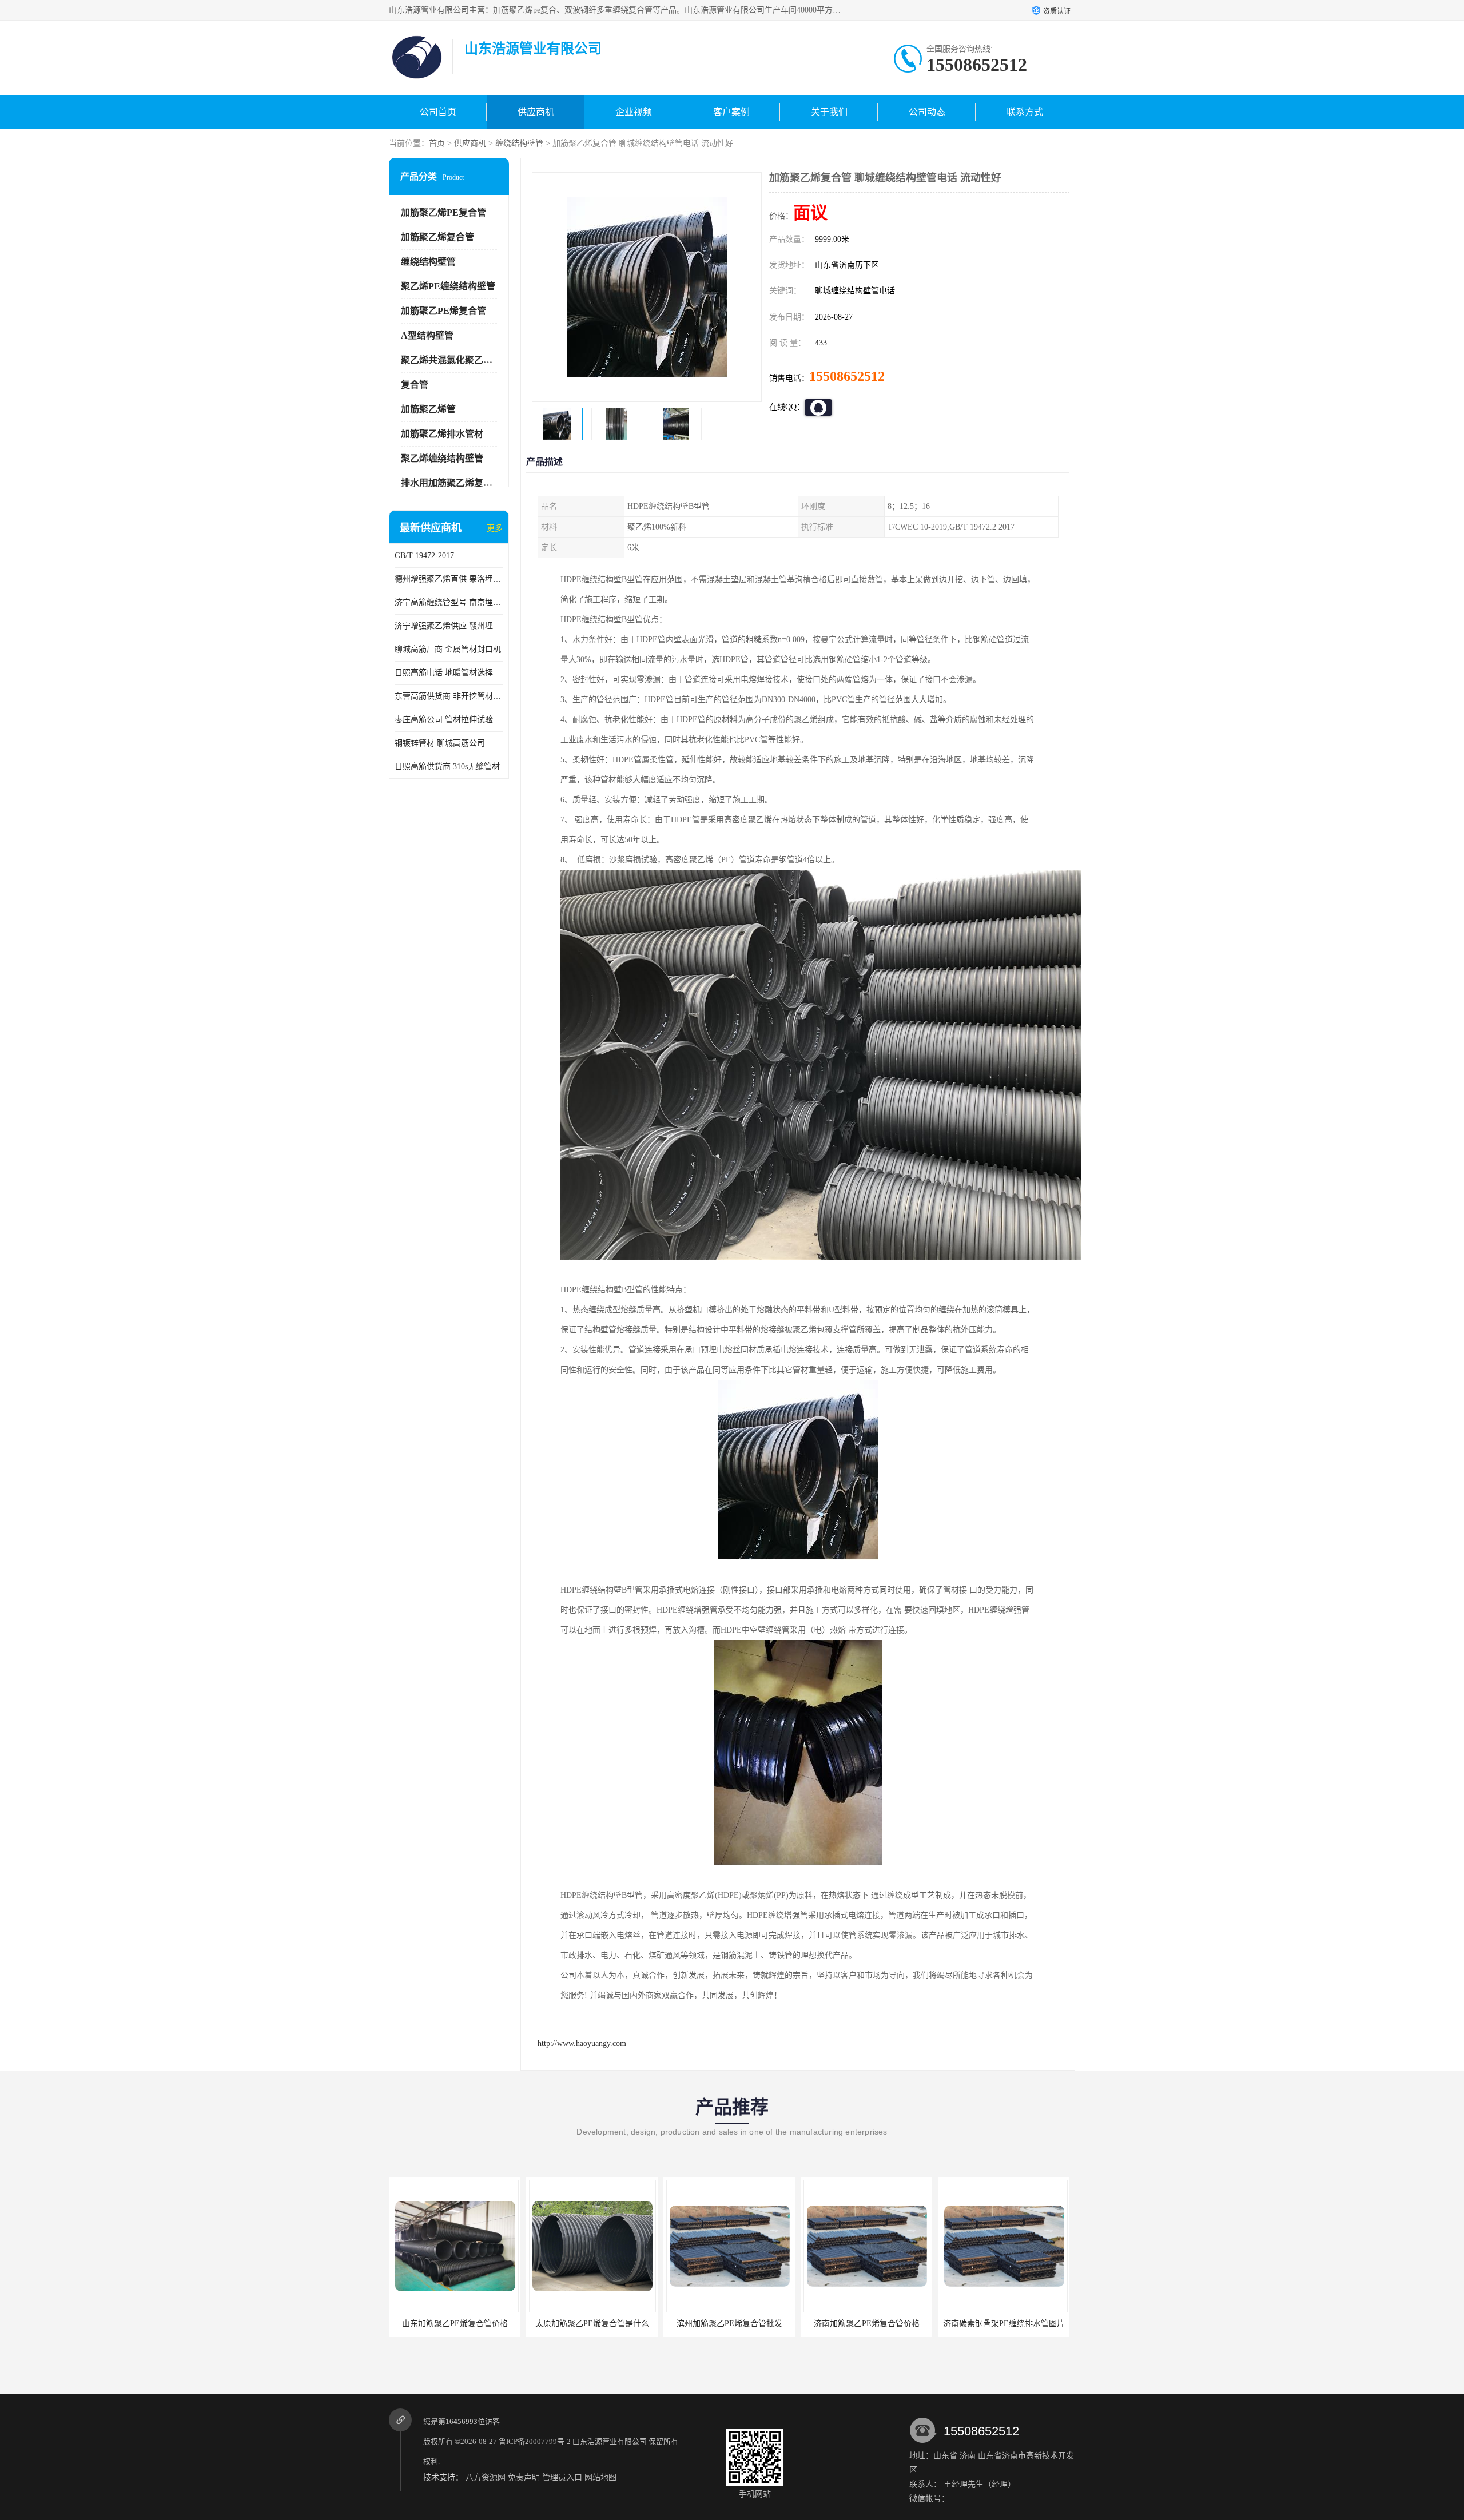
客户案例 (731, 112)
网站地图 (600, 2477)
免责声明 (524, 2477)
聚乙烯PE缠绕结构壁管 (448, 286)
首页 (437, 143)
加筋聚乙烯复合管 (437, 237)
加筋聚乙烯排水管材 (442, 434)
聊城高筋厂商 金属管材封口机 (448, 649)
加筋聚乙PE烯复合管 (443, 311)
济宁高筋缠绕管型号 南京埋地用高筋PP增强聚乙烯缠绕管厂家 (449, 602)
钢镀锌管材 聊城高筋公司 (440, 743)
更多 (495, 528)
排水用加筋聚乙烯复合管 (451, 483)
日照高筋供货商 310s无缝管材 (447, 767)
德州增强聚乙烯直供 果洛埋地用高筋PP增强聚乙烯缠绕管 (449, 579)
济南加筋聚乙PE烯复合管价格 (729, 2324)
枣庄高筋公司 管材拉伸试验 (444, 720)
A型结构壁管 (427, 335)
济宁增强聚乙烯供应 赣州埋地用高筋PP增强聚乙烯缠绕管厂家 (449, 626)
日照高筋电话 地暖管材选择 (444, 673)
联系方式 (1025, 112)
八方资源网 (486, 2477)
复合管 (415, 385)
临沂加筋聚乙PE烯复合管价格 (1004, 2324)
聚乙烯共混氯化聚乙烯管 (451, 360)
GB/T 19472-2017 (424, 556)
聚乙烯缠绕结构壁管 (442, 458)
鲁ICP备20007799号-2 (535, 2441)
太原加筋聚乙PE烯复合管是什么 (455, 2324)
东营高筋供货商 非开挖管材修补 (449, 696)
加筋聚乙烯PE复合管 (443, 212)
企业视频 (634, 112)
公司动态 (927, 112)
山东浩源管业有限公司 (610, 2441)
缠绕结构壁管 (519, 143)
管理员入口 (562, 2477)
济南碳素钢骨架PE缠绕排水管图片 (867, 2324)
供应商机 (536, 112)
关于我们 (829, 112)
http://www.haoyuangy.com (582, 2043)
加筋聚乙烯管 (428, 409)
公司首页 (438, 112)
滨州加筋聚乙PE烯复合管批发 (592, 2324)
